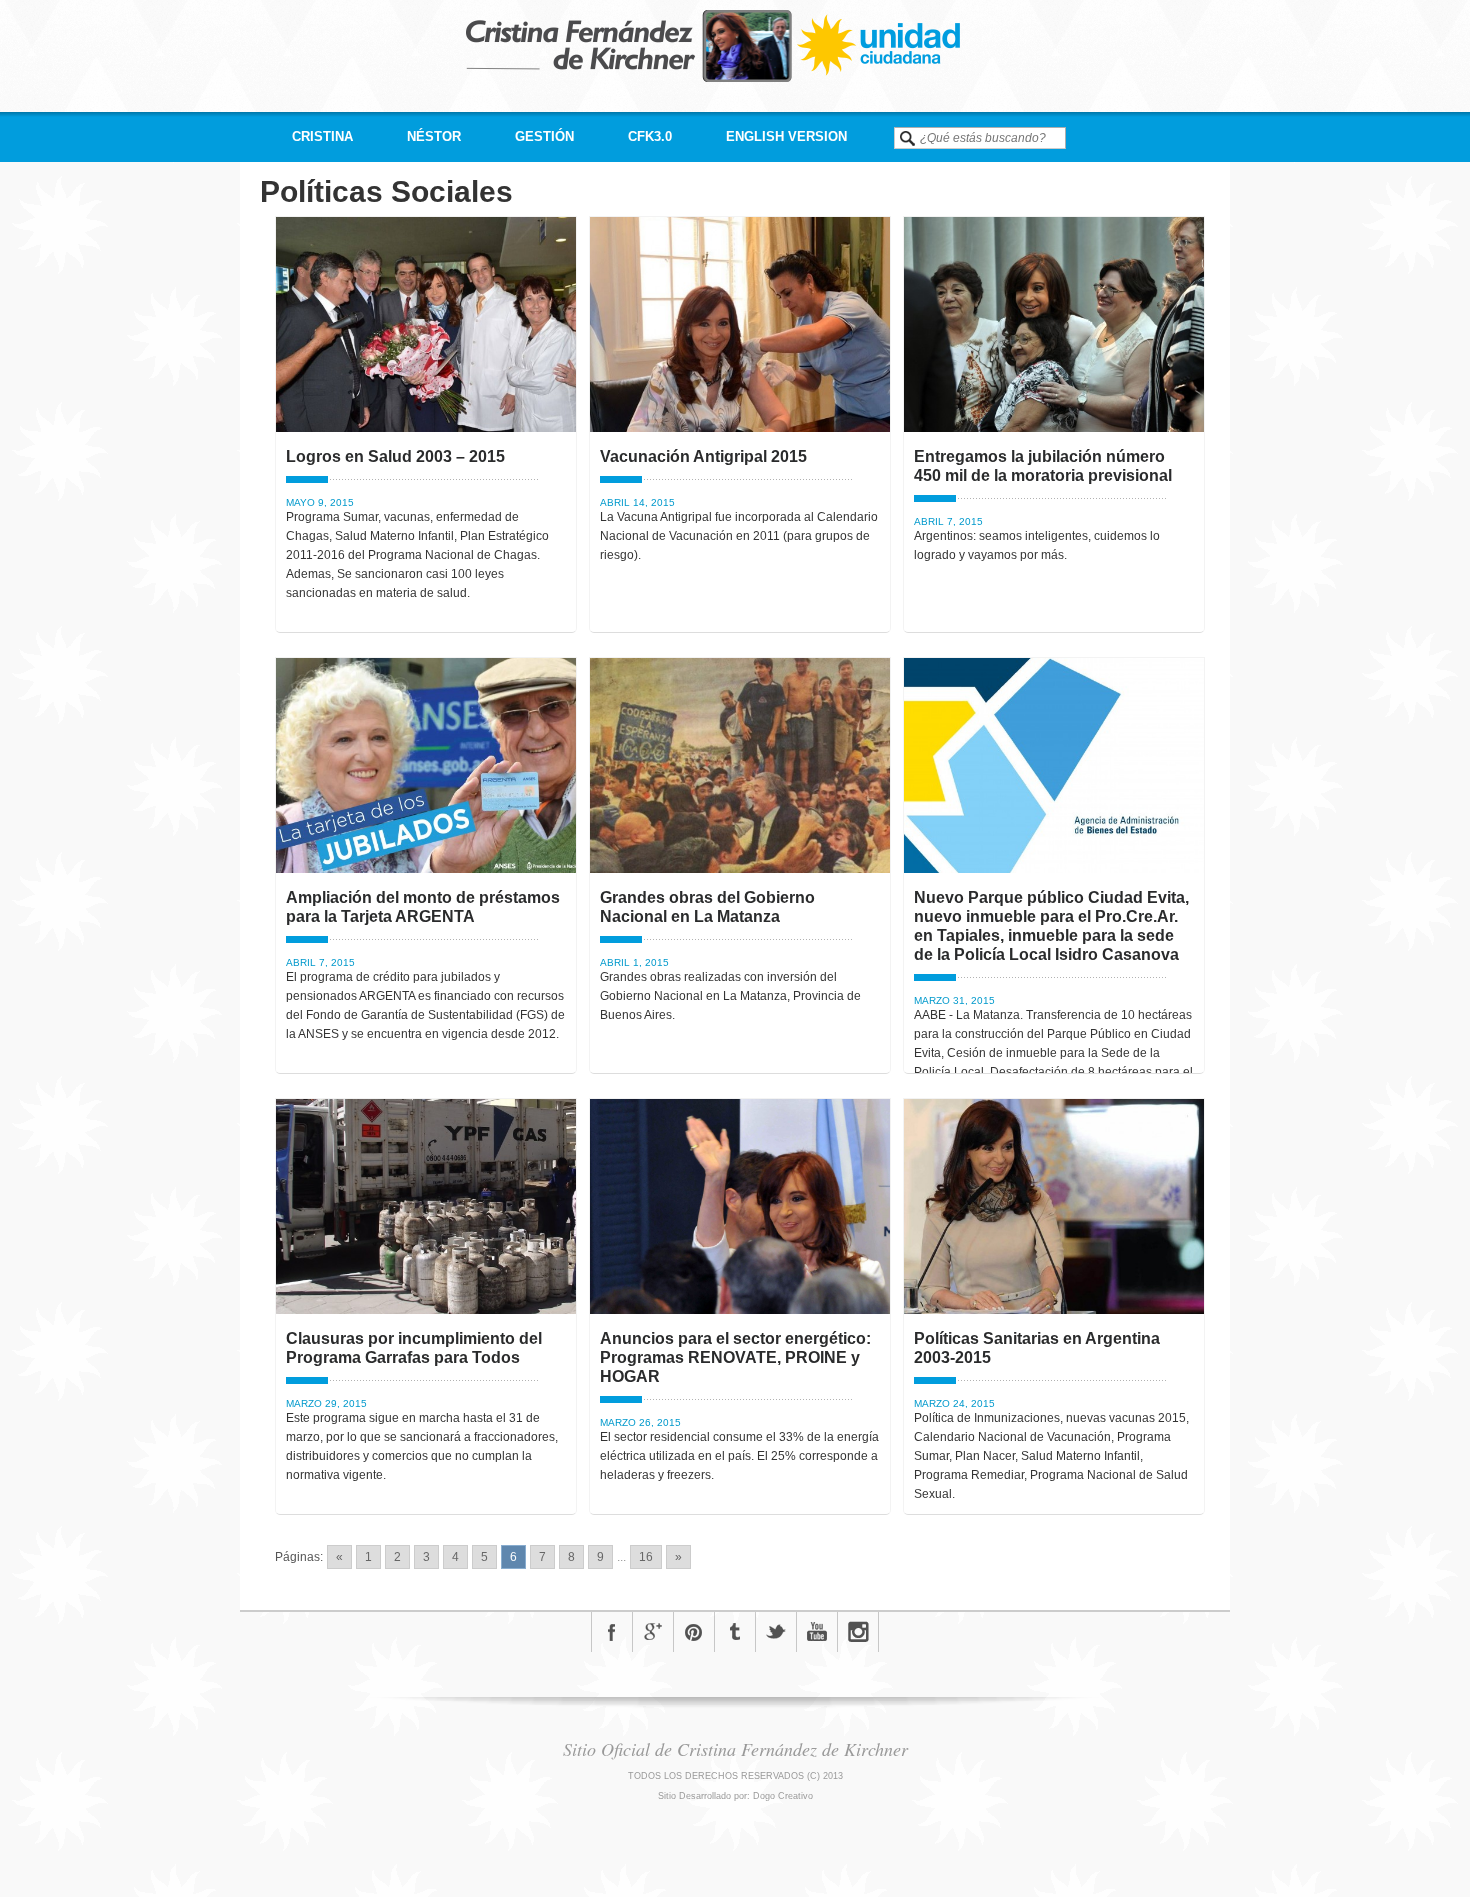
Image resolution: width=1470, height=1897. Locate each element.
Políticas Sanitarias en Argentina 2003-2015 (1037, 1348)
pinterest (694, 1632)
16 (646, 1557)
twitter (776, 1632)
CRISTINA (322, 136)
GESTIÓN (544, 136)
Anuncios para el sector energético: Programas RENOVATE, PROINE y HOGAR (735, 1357)
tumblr (735, 1632)
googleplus (653, 1632)
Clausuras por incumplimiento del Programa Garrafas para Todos (414, 1348)
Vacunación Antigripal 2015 (703, 456)
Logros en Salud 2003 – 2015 (395, 456)
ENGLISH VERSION (786, 136)
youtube (817, 1632)
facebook (612, 1632)
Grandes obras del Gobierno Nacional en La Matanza (707, 907)
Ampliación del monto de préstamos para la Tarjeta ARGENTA (423, 907)
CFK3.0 (650, 136)
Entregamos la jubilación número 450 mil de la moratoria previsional (1043, 466)
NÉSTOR (434, 136)
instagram (858, 1632)
